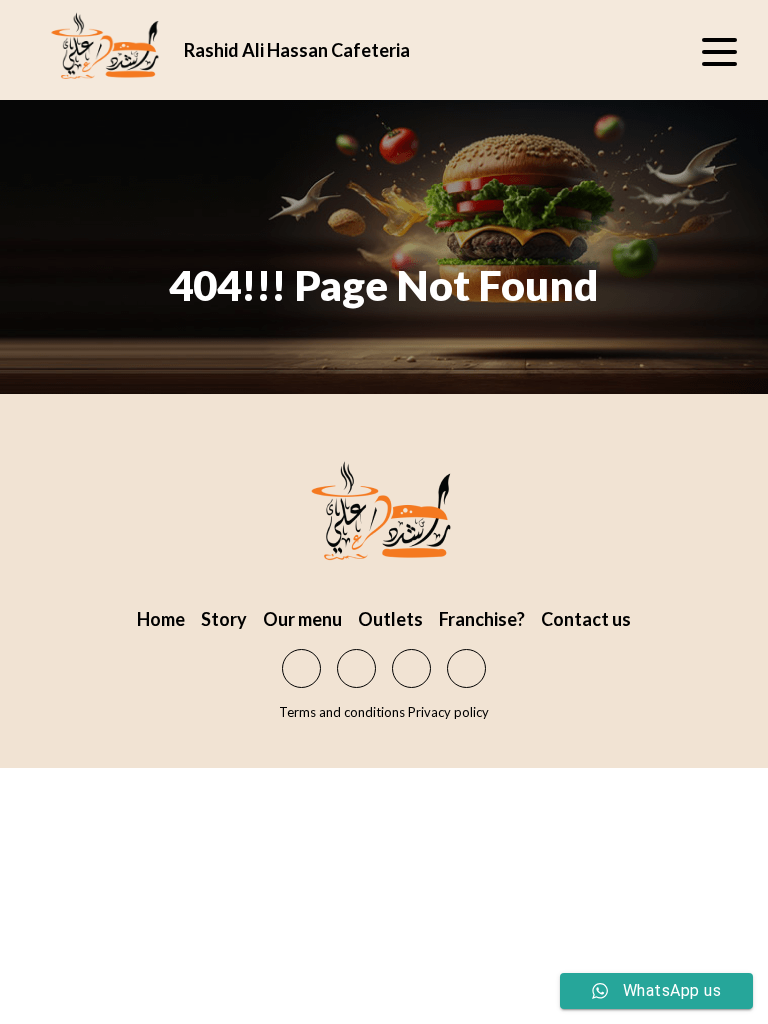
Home (161, 619)
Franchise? (482, 619)
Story (224, 619)
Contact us (586, 619)
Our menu (302, 619)
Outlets (390, 619)
